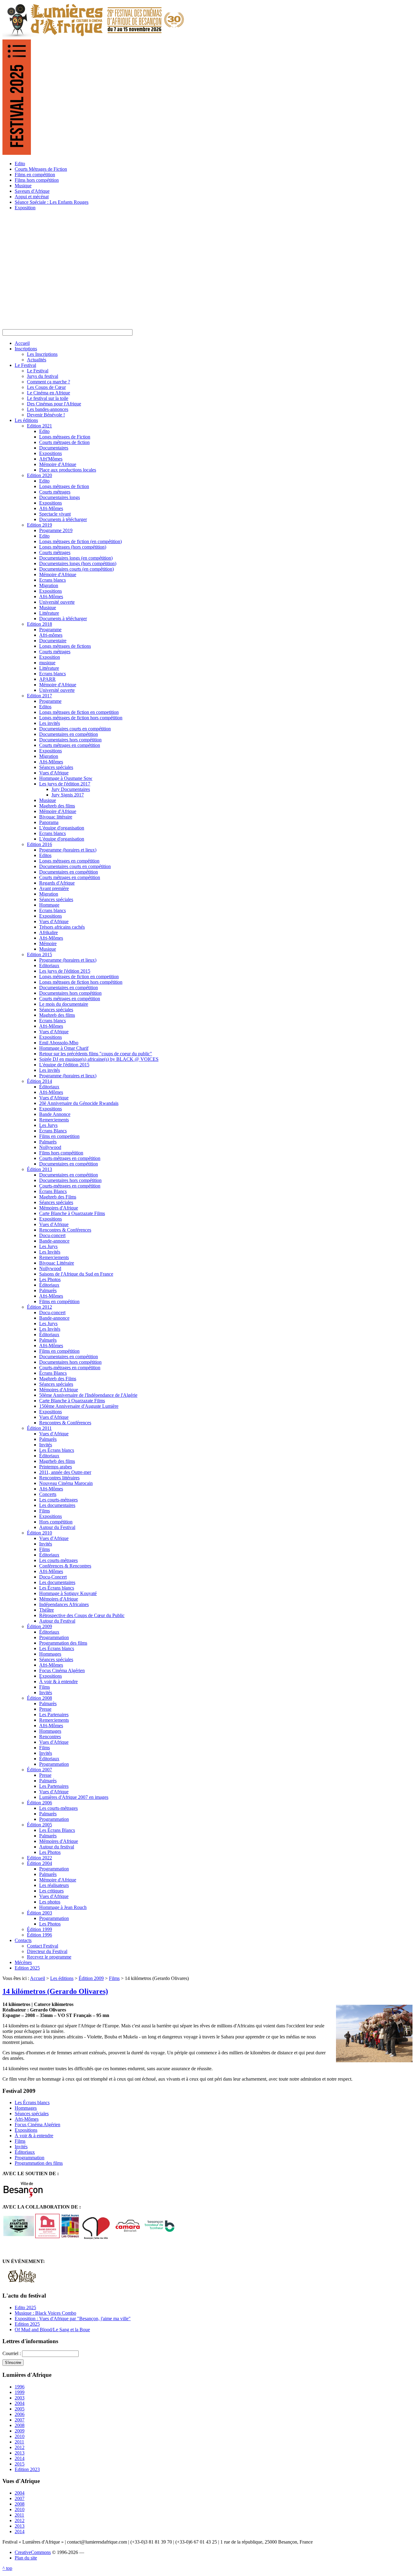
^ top (7, 2568)
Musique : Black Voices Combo (45, 2313)
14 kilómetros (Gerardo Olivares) (55, 1991)
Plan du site (26, 2558)
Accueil (37, 1978)
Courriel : (12, 2353)
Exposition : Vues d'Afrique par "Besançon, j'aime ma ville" (73, 2319)
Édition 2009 (91, 1978)
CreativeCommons (33, 2552)
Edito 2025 (25, 2308)
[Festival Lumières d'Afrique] (94, 37)
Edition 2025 (27, 2324)
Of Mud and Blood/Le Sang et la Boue (52, 2330)
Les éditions (62, 1978)
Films (114, 1978)
